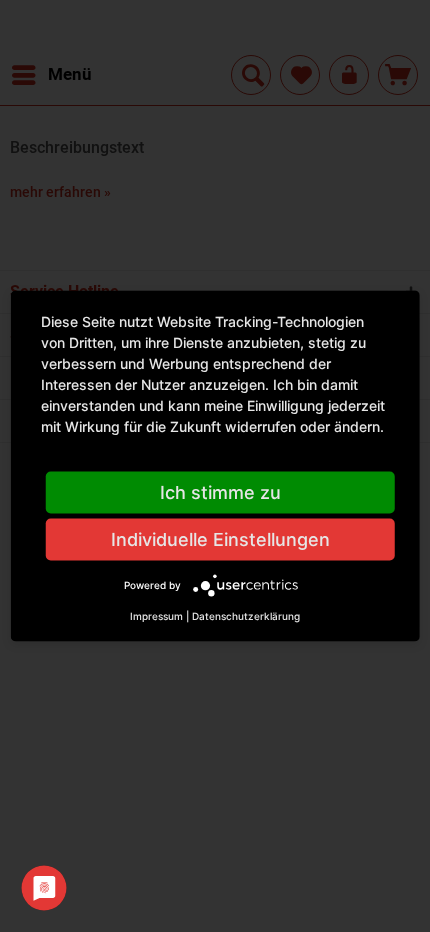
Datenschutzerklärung (246, 616)
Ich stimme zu (220, 492)
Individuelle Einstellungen (220, 539)
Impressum (156, 616)
